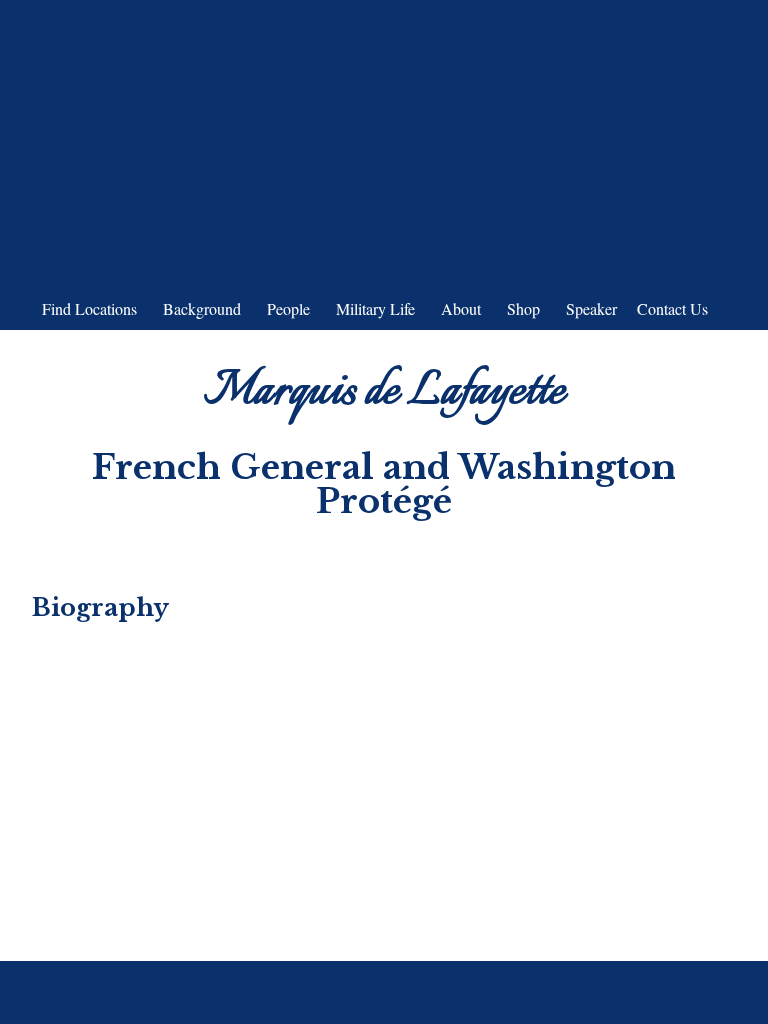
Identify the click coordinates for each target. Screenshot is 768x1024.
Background (202, 308)
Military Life (375, 308)
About (461, 308)
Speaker (591, 308)
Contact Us (672, 308)
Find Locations (89, 308)
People (288, 308)
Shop (523, 308)
